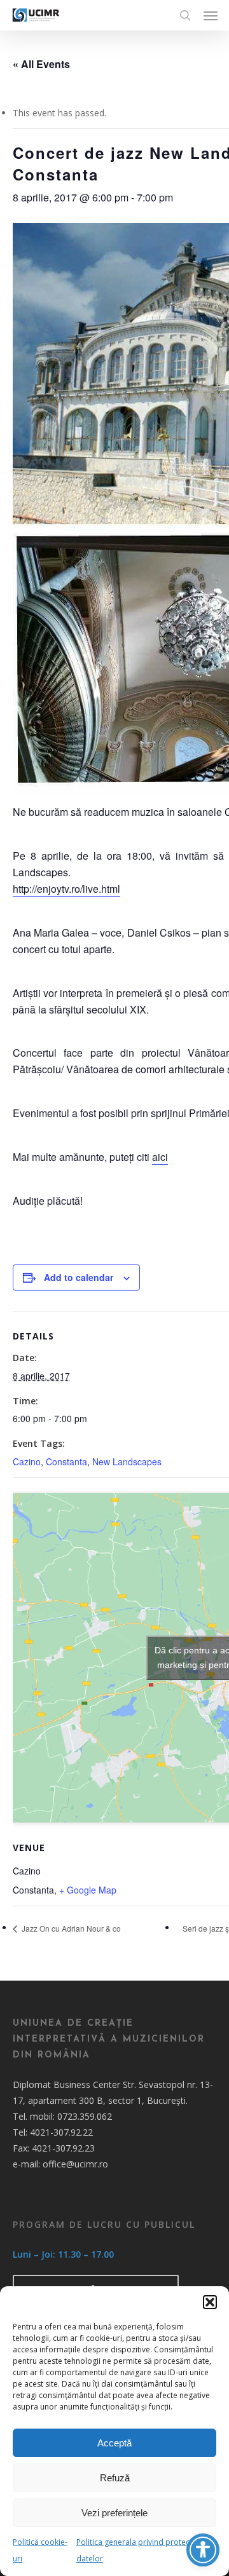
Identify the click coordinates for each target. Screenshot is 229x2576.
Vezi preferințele (114, 2513)
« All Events (41, 64)
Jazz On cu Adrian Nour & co (70, 1928)
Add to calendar (79, 1277)
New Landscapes (127, 1461)
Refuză (115, 2478)
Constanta (66, 1461)
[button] (210, 2302)
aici (160, 1157)
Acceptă (114, 2443)
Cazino (27, 1461)
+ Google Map (88, 1890)
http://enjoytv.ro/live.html (66, 889)
